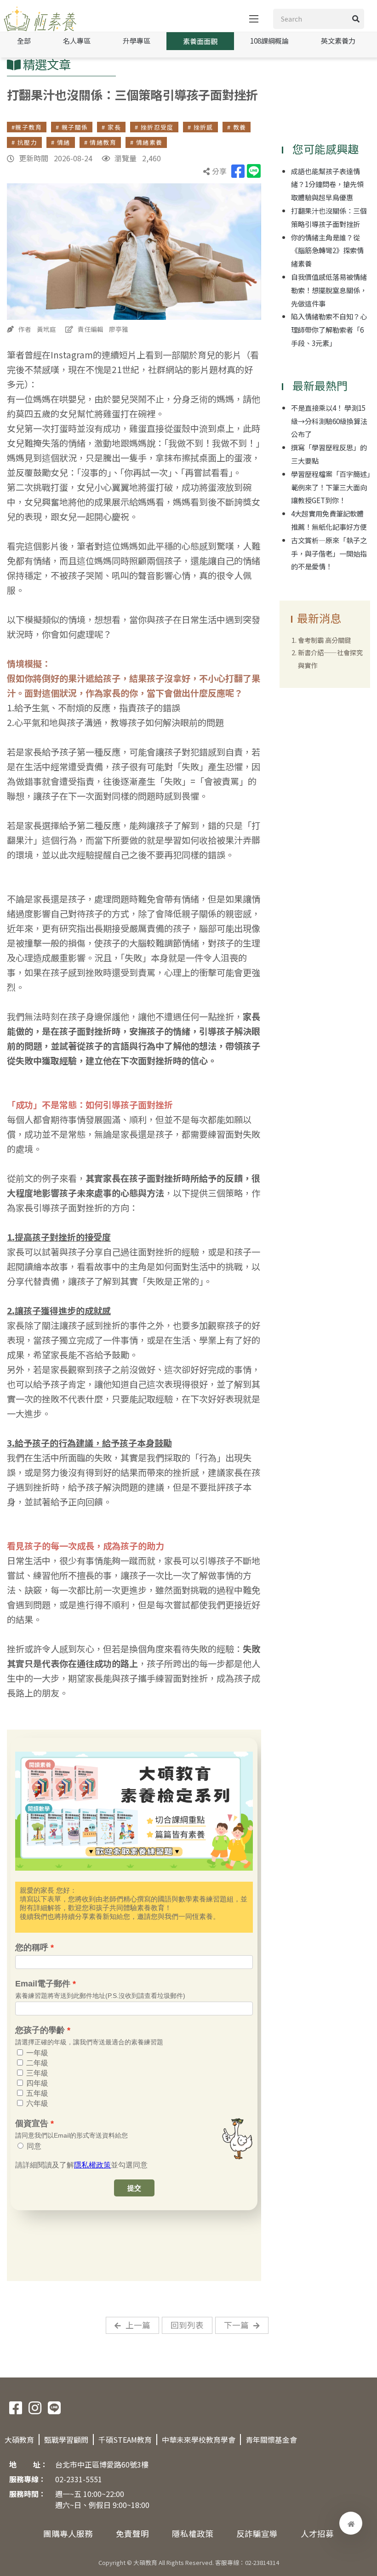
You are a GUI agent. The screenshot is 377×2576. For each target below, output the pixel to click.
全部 (24, 40)
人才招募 (317, 2533)
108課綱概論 (269, 40)
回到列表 (187, 2325)
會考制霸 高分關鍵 (324, 640)
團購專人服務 (68, 2533)
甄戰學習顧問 (66, 2440)
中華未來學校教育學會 (199, 2440)
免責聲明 (132, 2533)
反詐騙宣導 (257, 2533)
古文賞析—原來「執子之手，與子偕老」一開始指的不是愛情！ (329, 553)
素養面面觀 (200, 41)
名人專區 (77, 40)
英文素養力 (338, 40)
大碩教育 (19, 2440)
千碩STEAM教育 (125, 2440)
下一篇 (236, 2325)
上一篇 (138, 2325)
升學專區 (137, 40)
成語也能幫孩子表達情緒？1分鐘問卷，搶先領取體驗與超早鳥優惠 (327, 184)
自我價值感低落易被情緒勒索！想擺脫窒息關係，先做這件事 (329, 290)
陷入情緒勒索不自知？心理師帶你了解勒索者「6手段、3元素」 (329, 329)
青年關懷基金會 (271, 2440)
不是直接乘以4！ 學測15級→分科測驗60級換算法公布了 (329, 421)
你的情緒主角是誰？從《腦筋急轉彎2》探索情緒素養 (327, 250)
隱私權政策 (193, 2533)
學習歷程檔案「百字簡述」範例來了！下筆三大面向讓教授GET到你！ (331, 487)
